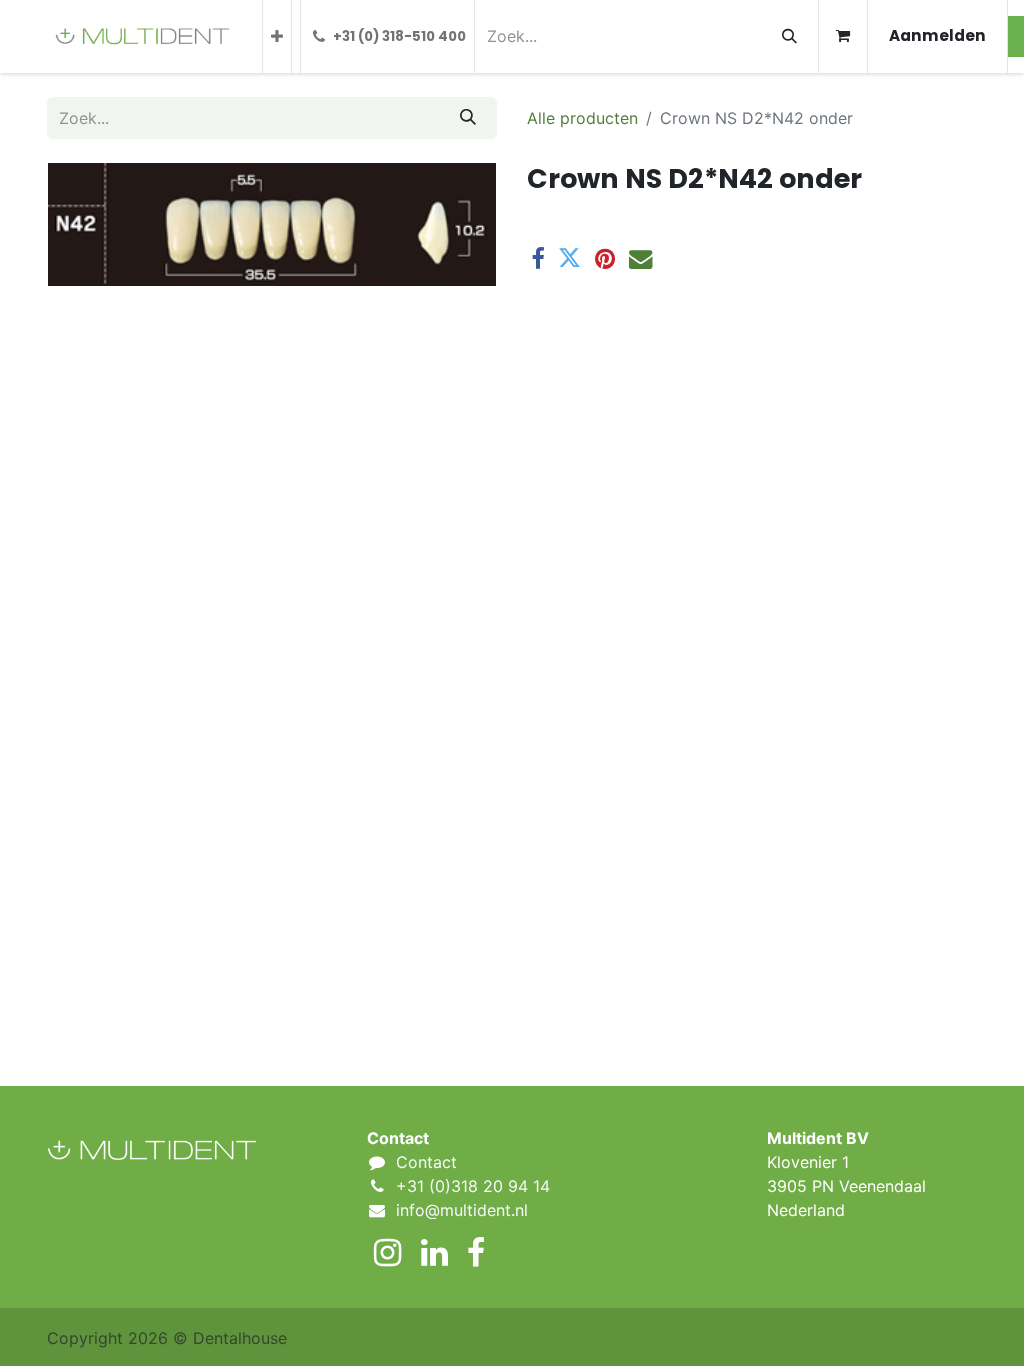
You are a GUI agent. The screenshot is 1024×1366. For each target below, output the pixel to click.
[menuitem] (277, 36)
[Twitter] (569, 258)
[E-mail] (640, 258)
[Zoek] (789, 36)
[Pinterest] (605, 258)
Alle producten (582, 118)
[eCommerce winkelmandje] (843, 36)
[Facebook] (537, 258)
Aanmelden (937, 35)
